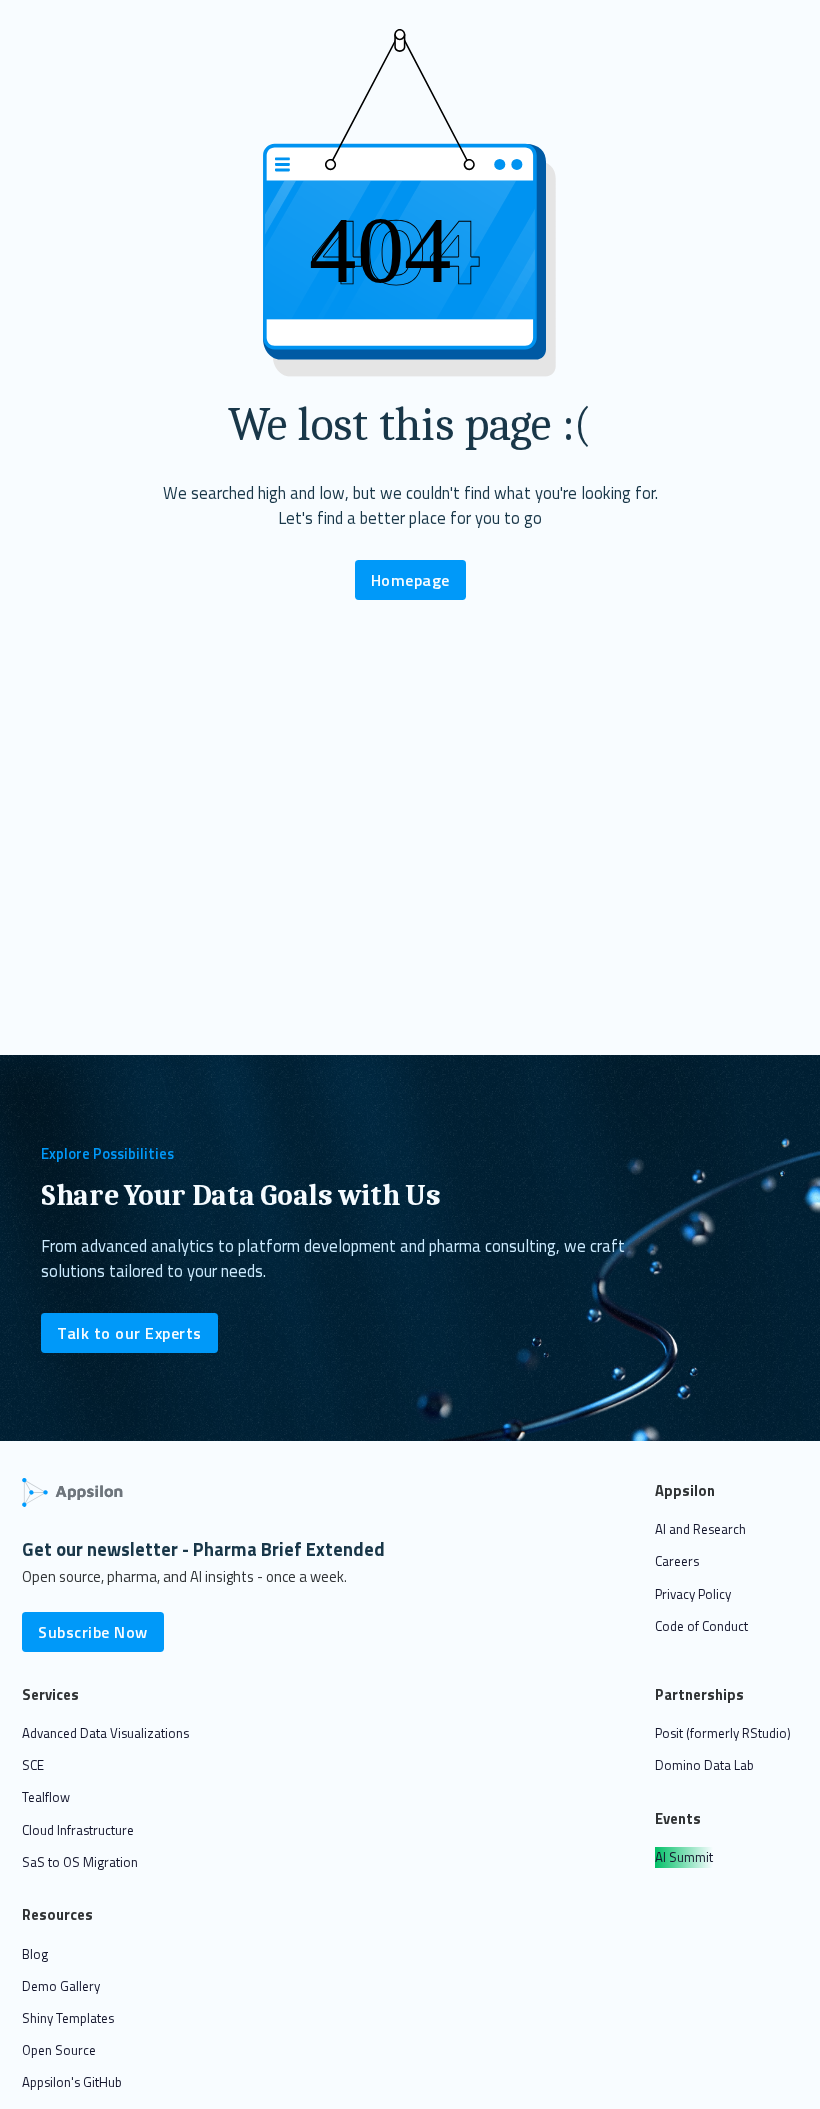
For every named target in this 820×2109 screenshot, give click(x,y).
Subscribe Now (93, 1632)
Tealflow (46, 1797)
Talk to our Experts (129, 1333)
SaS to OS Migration (80, 1862)
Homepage (410, 580)
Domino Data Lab (704, 1765)
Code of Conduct (701, 1626)
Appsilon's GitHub (72, 2082)
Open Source (59, 2050)
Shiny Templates (68, 2018)
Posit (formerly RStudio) (723, 1733)
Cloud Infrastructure (78, 1830)
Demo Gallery (61, 1986)
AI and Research (700, 1529)
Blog (35, 1954)
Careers (677, 1561)
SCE (33, 1765)
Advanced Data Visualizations (105, 1733)
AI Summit (684, 1857)
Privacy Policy (693, 1594)
